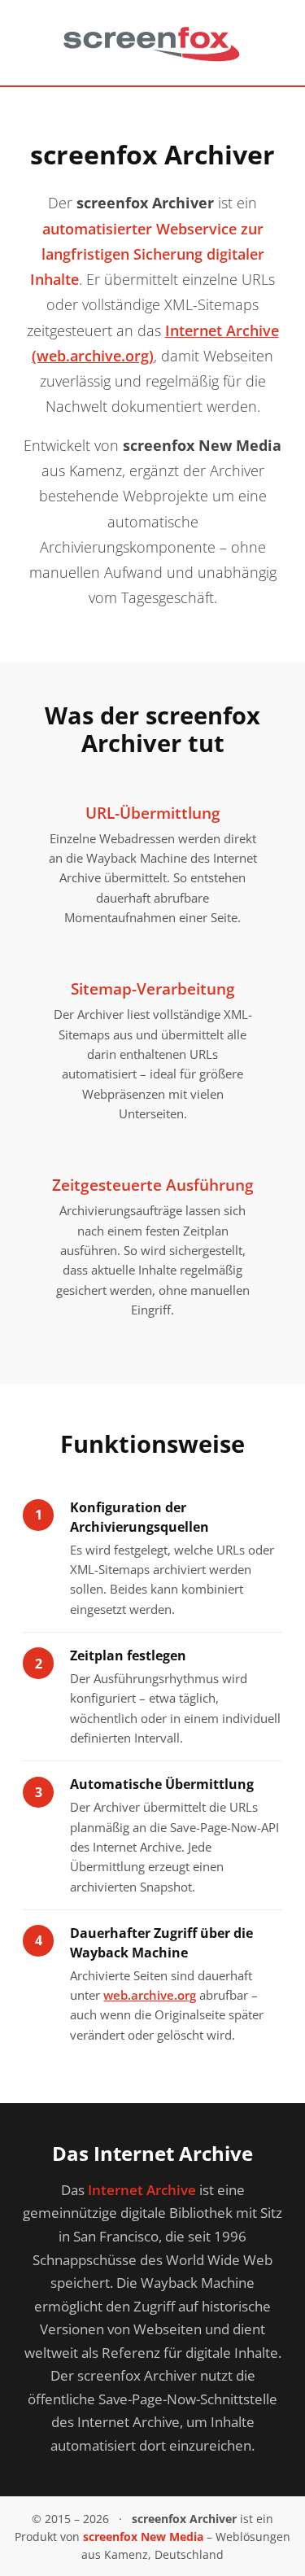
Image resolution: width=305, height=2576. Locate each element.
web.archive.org (150, 1995)
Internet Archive (142, 2190)
